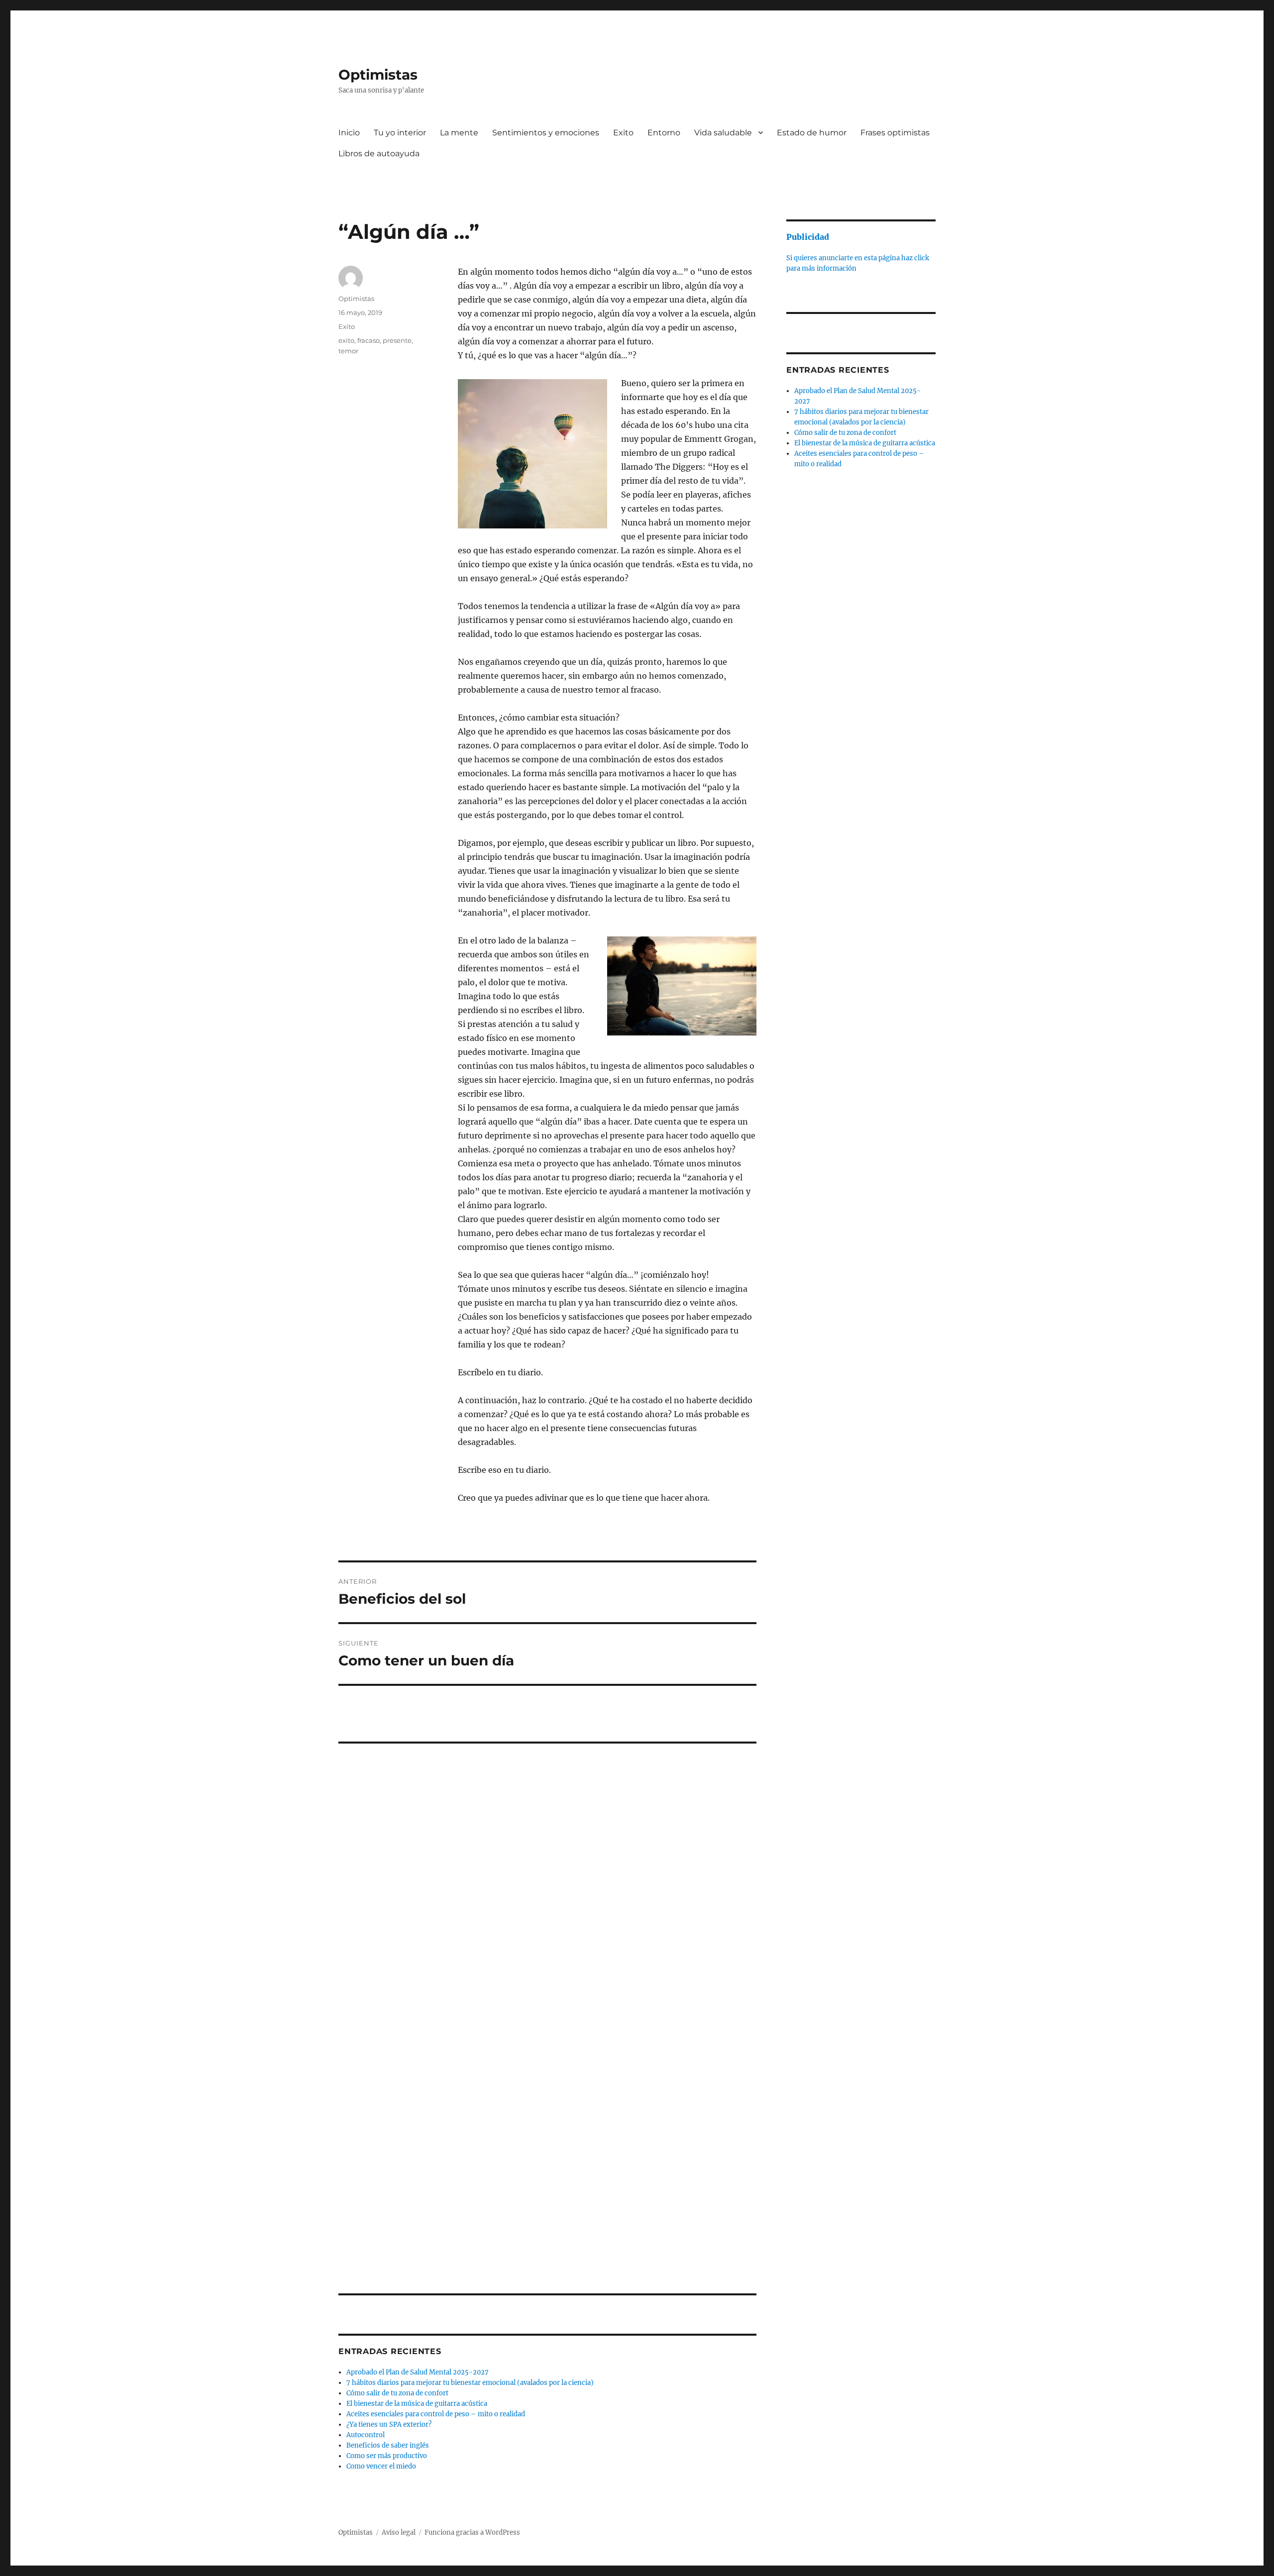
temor (348, 351)
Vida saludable (723, 133)
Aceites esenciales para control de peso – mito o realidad (436, 2414)
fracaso (369, 340)
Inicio (349, 133)
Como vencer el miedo (381, 2466)
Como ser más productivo (387, 2456)
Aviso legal (399, 2532)
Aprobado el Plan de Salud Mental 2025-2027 (418, 2372)
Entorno (664, 133)
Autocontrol (366, 2435)
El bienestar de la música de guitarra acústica (417, 2404)
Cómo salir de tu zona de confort (397, 2393)
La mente (459, 133)
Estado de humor (812, 133)
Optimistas (378, 75)
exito (346, 340)
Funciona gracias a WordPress (472, 2532)
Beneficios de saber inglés (388, 2445)
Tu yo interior (400, 133)
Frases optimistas (895, 133)
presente (397, 340)
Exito (623, 133)
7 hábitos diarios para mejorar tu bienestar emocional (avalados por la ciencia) (470, 2383)
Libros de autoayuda (379, 154)
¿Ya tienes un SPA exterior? (389, 2424)
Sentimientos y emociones (546, 133)
